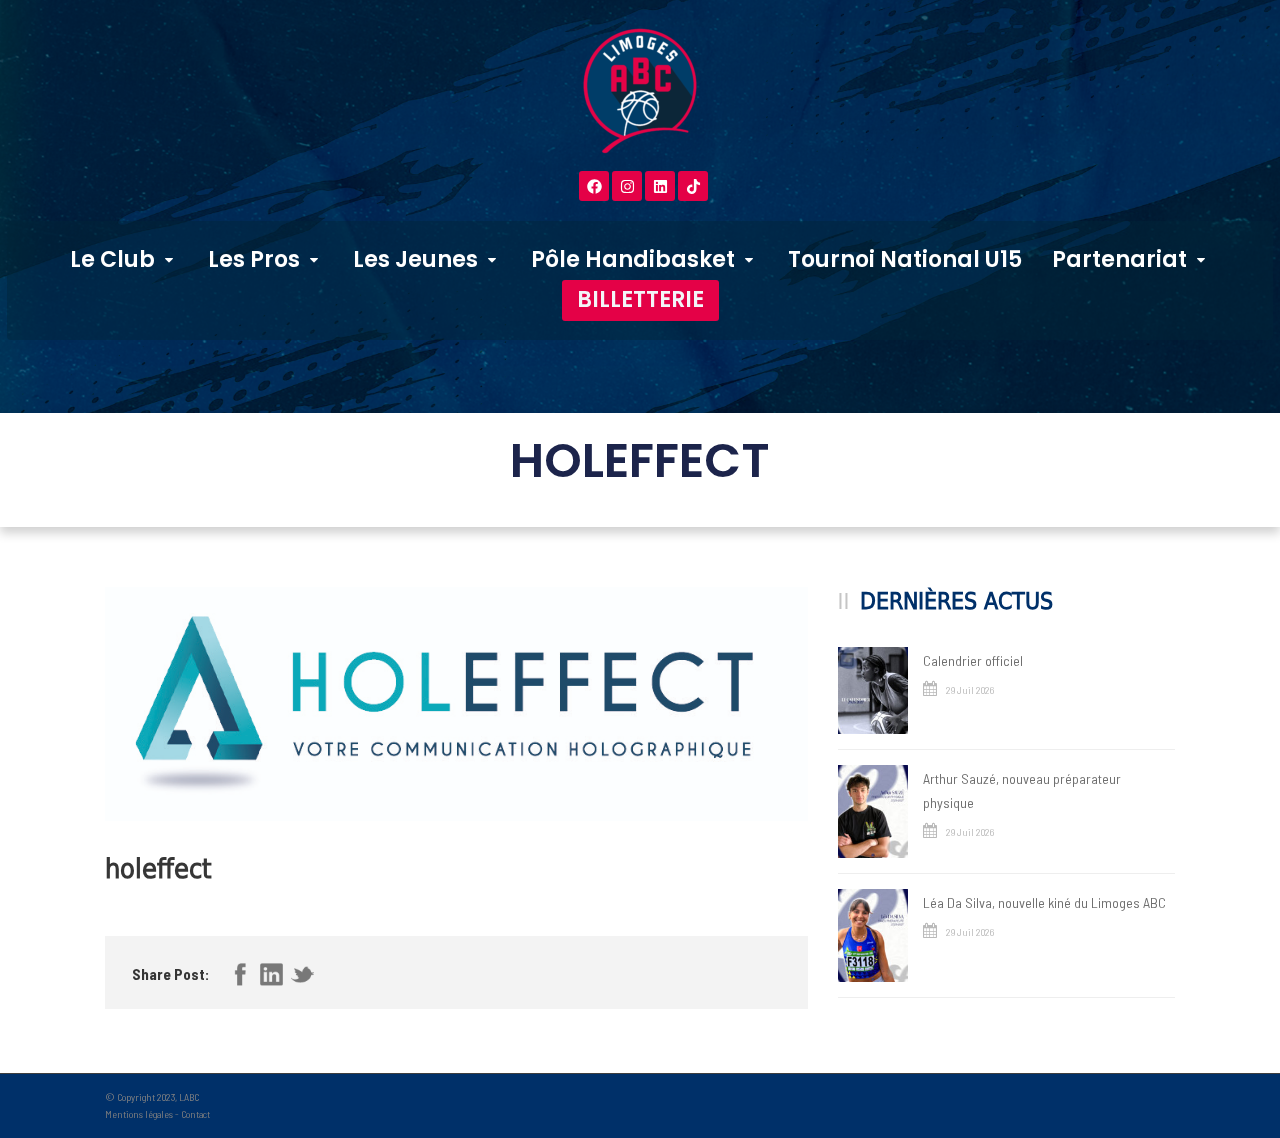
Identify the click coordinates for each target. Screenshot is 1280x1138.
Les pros (254, 259)
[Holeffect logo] (456, 704)
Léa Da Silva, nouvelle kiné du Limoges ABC (1044, 902)
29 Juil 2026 (970, 690)
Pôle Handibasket (633, 259)
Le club (112, 259)
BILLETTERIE (640, 299)
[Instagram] (627, 186)
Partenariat (1119, 259)
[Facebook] (594, 186)
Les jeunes (415, 259)
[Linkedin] (660, 186)
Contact (195, 1114)
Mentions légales (139, 1114)
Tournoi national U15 (905, 259)
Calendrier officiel (973, 660)
